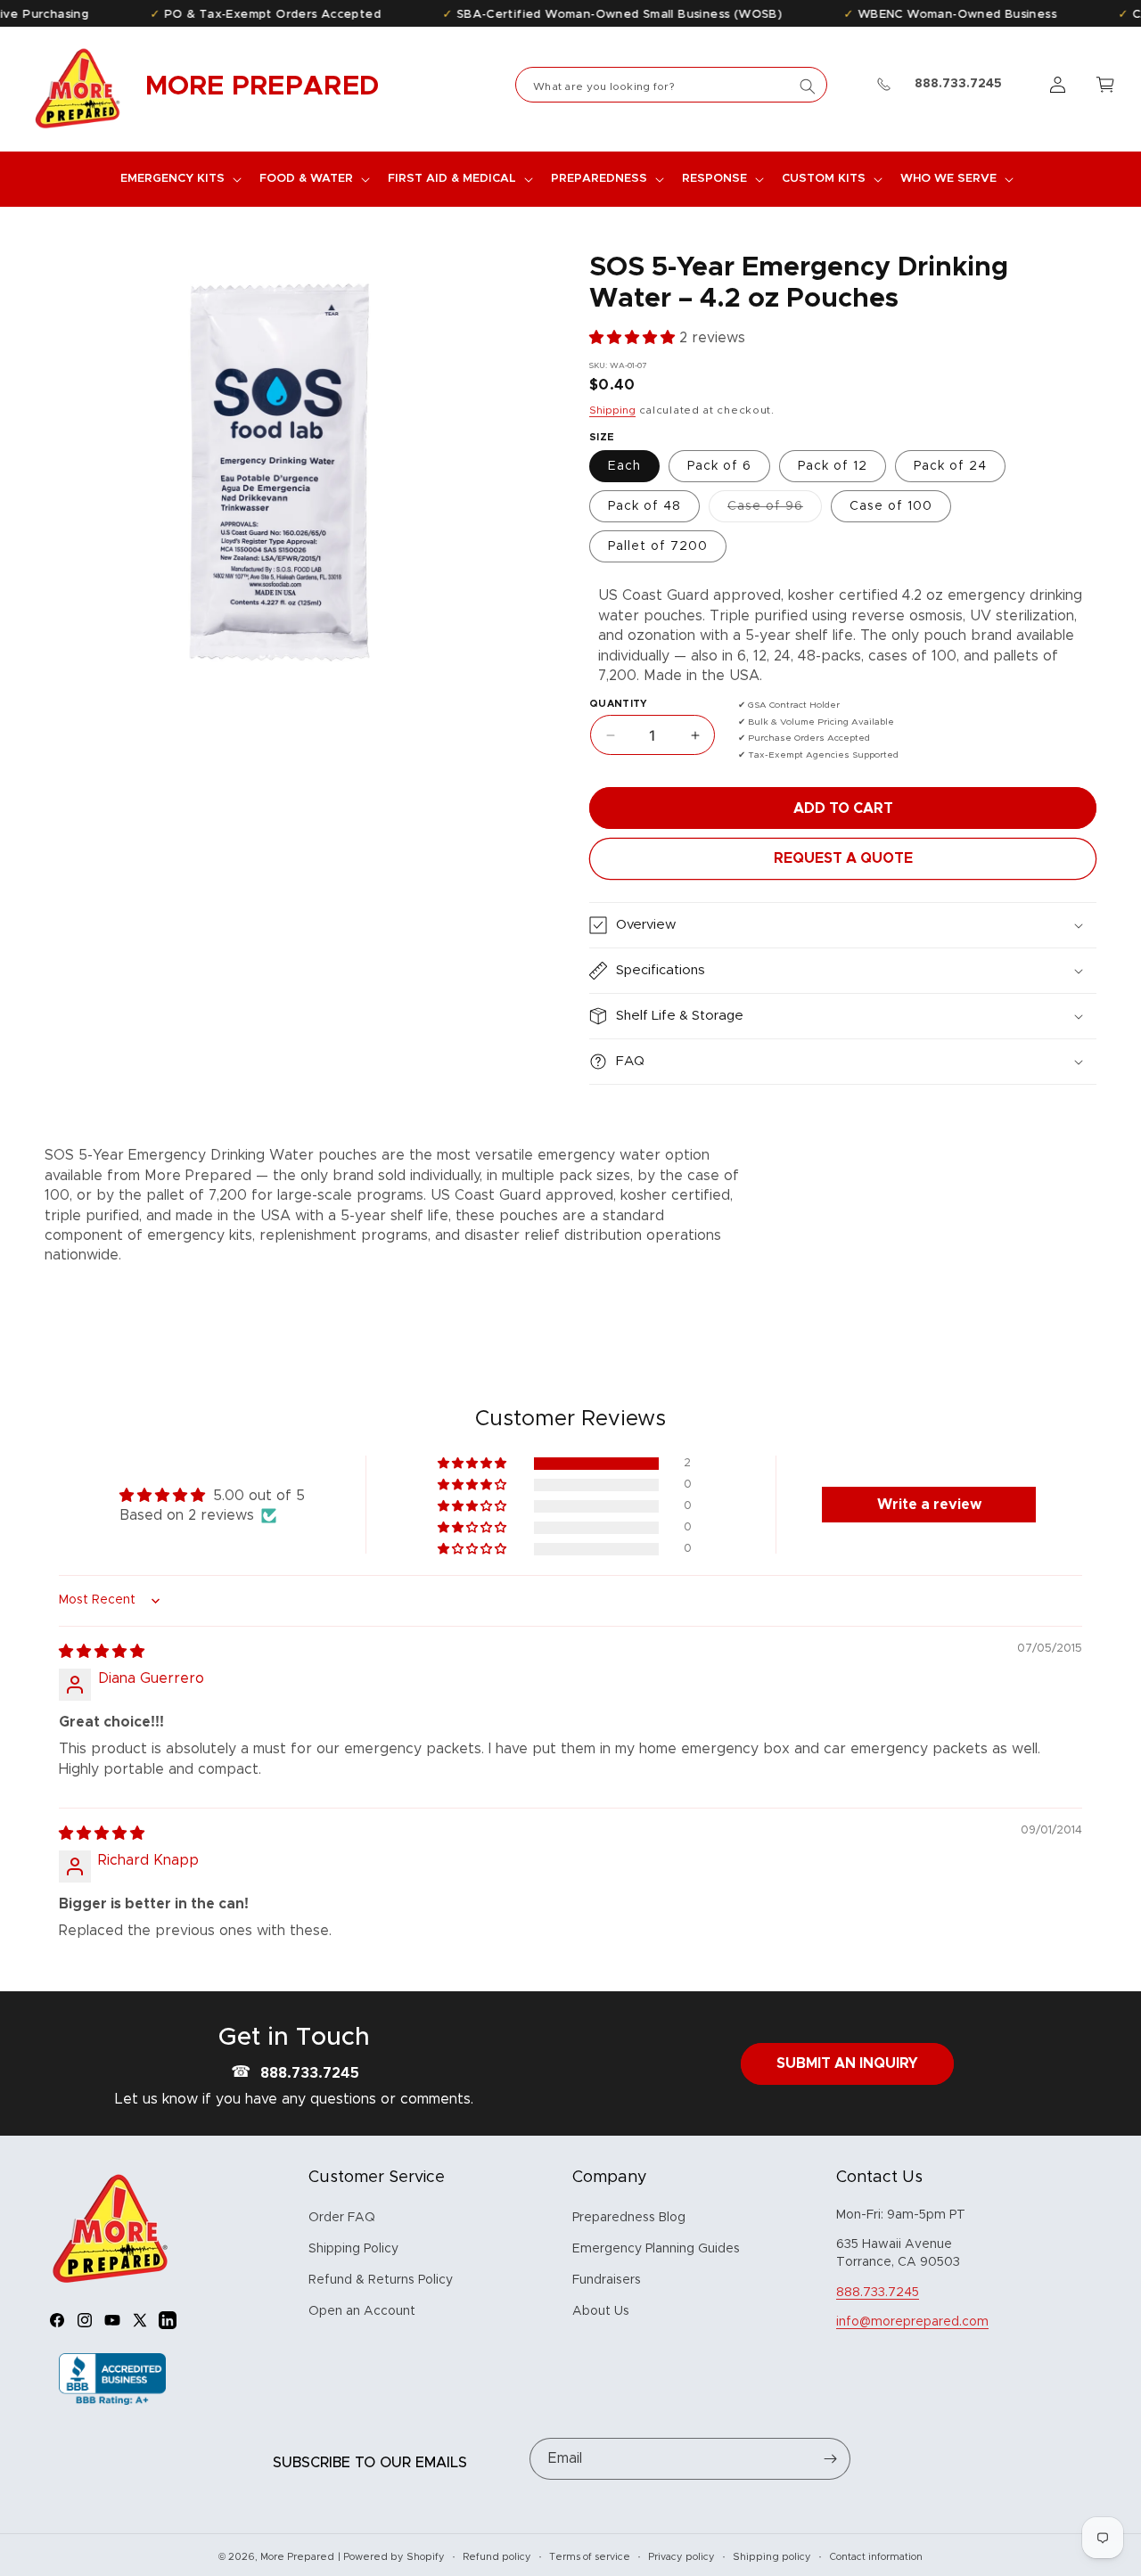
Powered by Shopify (394, 2557)
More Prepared (297, 2557)
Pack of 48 (644, 506)
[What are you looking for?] (808, 86)
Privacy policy (681, 2557)
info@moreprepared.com (912, 2322)
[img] (102, 1652)
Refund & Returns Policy (381, 2280)
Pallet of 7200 (658, 546)
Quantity (619, 704)
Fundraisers (607, 2280)
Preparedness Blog (629, 2218)
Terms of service (590, 2557)
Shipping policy (772, 2557)
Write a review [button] (929, 1505)
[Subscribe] (830, 2459)
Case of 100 (891, 506)
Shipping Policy (353, 2249)
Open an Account (362, 2311)
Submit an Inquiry (847, 2063)
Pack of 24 (950, 466)
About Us (601, 2311)
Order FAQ (342, 2218)
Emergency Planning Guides (656, 2249)
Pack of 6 (719, 466)
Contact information (876, 2557)
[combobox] (671, 85)
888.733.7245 (310, 2073)
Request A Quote (843, 858)
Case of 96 (775, 511)
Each (624, 466)
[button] (179, 179)
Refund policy (497, 2557)
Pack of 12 (833, 466)
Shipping (612, 410)
